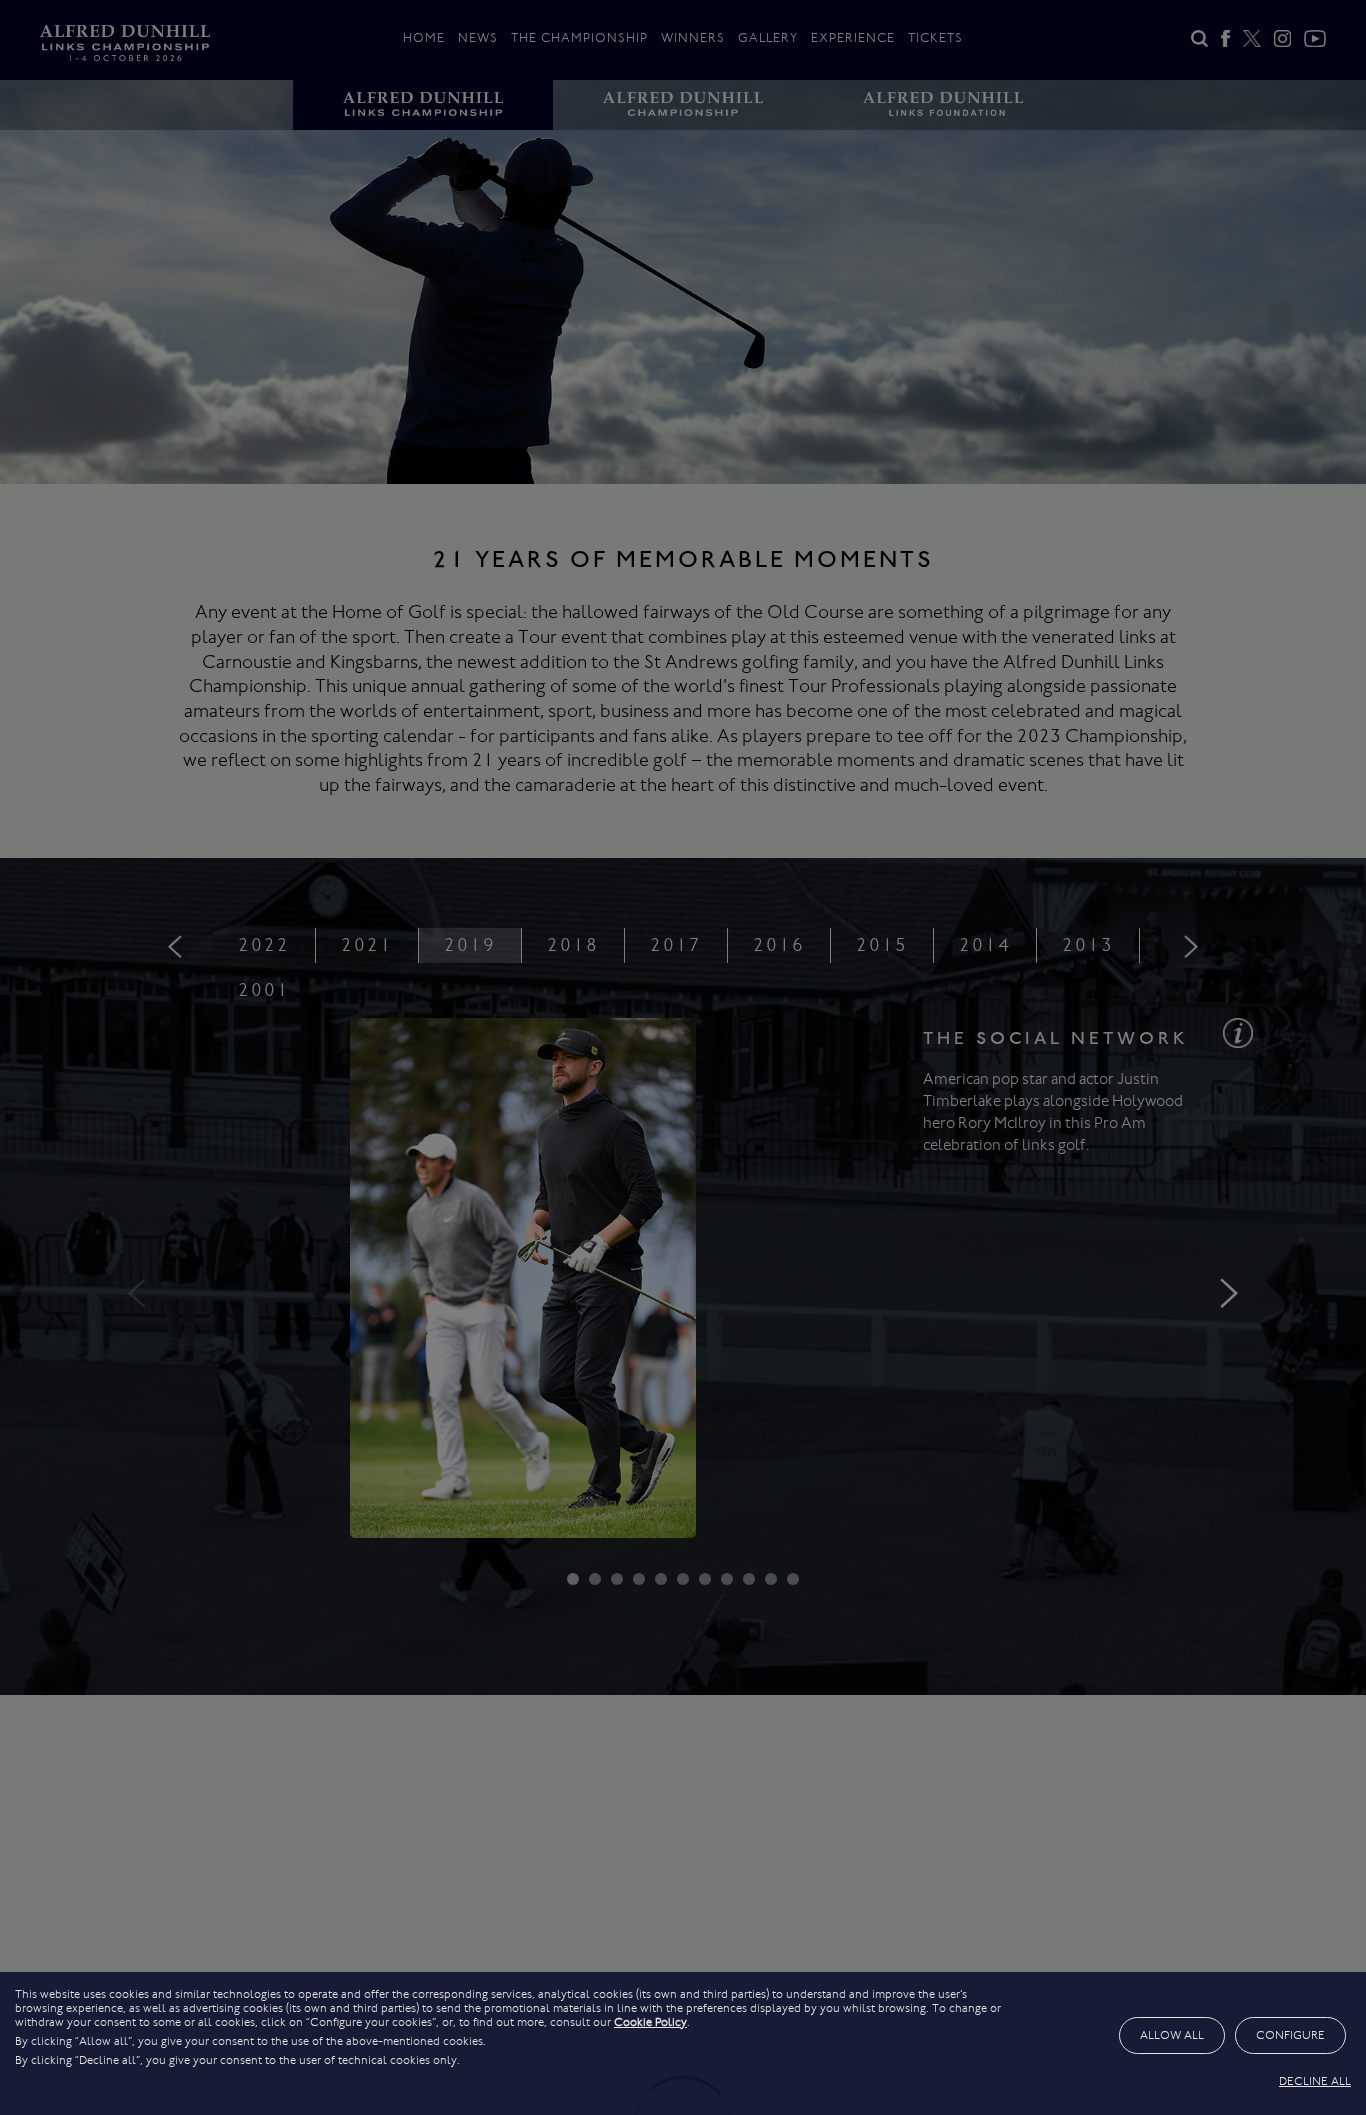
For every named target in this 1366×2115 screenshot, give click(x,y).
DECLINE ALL (1315, 2081)
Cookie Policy (650, 2022)
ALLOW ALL (1172, 2035)
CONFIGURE (1290, 2035)
